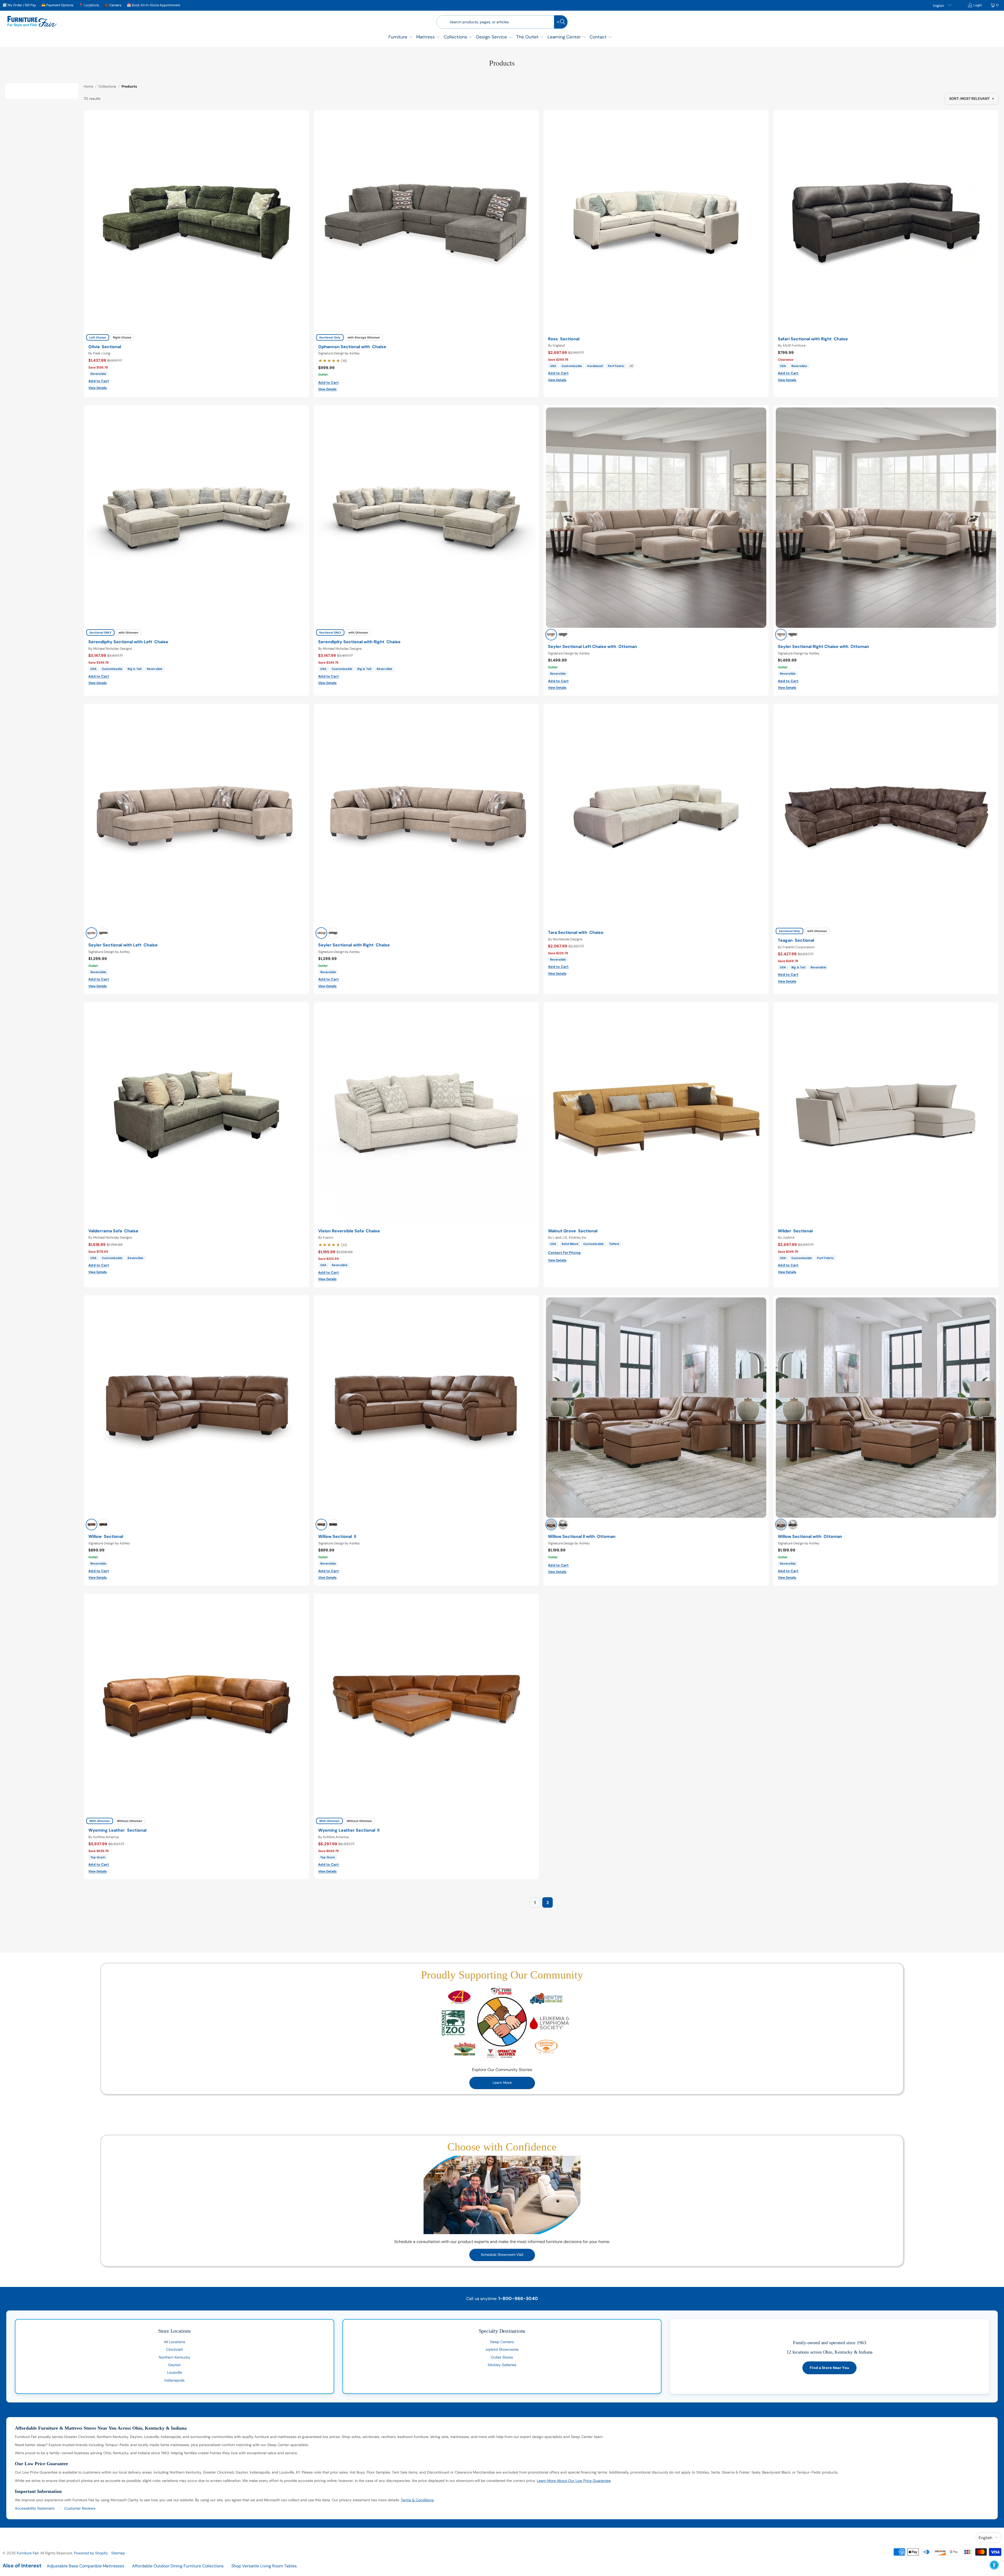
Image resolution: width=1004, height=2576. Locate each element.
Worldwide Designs (568, 939)
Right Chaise (122, 337)
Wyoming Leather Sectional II (349, 1830)
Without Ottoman (130, 1821)
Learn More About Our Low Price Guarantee (574, 2481)
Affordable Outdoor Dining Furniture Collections (178, 2566)
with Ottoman (128, 632)
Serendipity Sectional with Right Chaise (359, 642)
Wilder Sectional (795, 1231)
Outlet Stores (502, 2357)
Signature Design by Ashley (339, 353)
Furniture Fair (28, 2553)
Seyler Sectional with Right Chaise (354, 945)
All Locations (175, 2342)
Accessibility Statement (35, 2508)
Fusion (328, 1237)
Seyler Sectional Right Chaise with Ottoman (823, 647)
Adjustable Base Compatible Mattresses (85, 2566)
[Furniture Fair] (32, 22)
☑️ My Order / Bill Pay (19, 5)
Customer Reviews (80, 2508)
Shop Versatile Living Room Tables (264, 2566)
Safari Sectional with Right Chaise (813, 339)
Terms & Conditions (417, 2500)
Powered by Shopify (91, 2553)
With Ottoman (100, 1821)
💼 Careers (113, 5)
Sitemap (118, 2553)
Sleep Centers (502, 2342)
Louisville (175, 2372)
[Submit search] (561, 22)
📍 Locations (89, 5)
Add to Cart (99, 381)
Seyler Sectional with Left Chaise (123, 945)
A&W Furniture (794, 345)
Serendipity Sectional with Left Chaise (128, 642)
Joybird (788, 1237)
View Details (98, 388)
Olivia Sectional (105, 347)
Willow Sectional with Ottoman (810, 1537)
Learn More (502, 2083)
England (559, 345)
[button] (401, 38)
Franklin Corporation (798, 947)
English (939, 6)
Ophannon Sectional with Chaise (352, 347)
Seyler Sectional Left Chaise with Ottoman (592, 647)
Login (978, 5)
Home (88, 86)
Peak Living (102, 353)
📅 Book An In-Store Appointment (153, 5)
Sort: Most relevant (972, 99)
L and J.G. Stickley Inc (569, 1237)
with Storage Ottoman (364, 337)
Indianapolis (175, 2380)
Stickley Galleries (502, 2365)
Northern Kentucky (175, 2357)
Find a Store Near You (829, 2368)
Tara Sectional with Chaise (576, 933)
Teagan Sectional (796, 940)
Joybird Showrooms (502, 2349)
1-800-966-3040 (518, 2298)
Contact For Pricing (564, 1253)
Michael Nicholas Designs (113, 649)
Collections (107, 86)
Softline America (106, 1837)
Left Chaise (98, 337)
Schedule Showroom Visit (502, 2255)
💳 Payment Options (57, 5)
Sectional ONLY (100, 632)
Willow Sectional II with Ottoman (582, 1537)
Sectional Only (330, 337)
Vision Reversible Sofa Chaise (349, 1231)
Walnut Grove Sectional (573, 1231)
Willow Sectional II (337, 1537)
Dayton (175, 2365)
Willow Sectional (106, 1537)
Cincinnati (174, 2349)
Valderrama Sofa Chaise (113, 1231)
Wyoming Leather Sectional (117, 1830)
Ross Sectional (564, 339)
